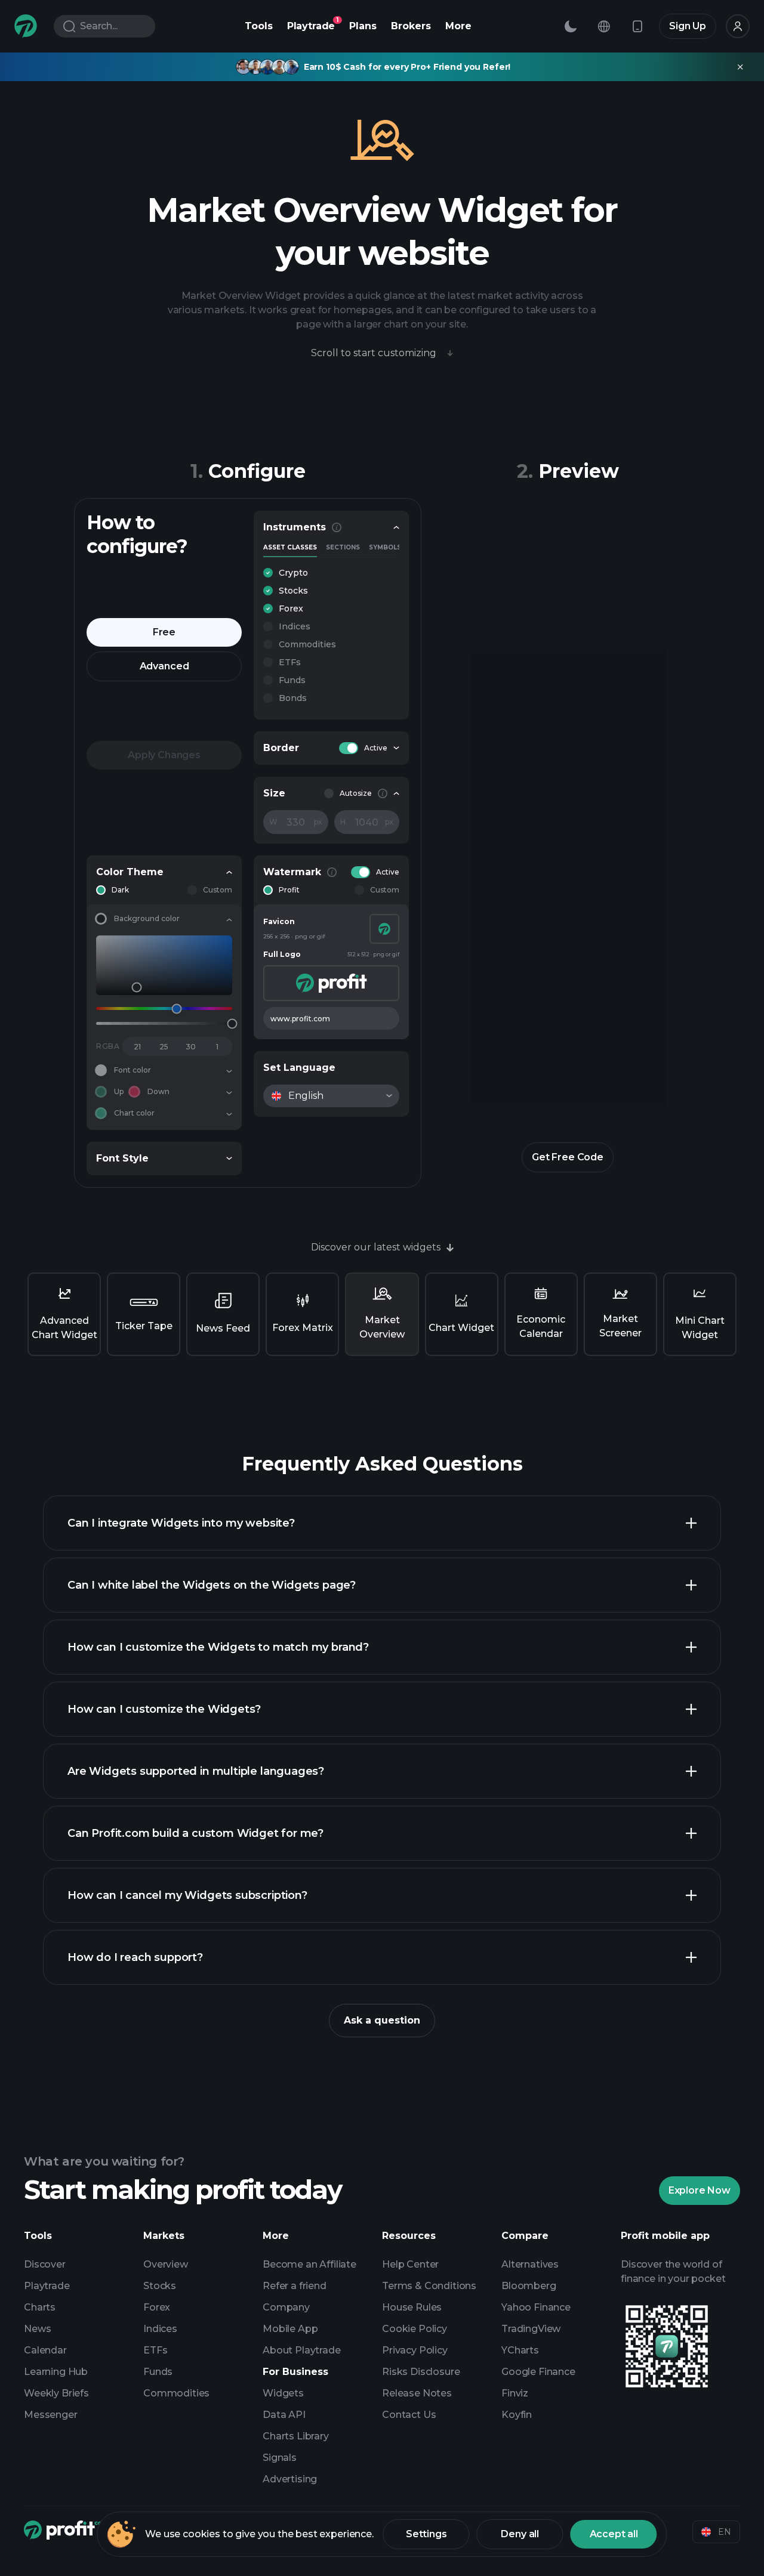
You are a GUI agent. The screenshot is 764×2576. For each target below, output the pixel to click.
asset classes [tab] (290, 548)
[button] (331, 573)
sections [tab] (343, 548)
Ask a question (382, 2020)
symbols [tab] (385, 548)
